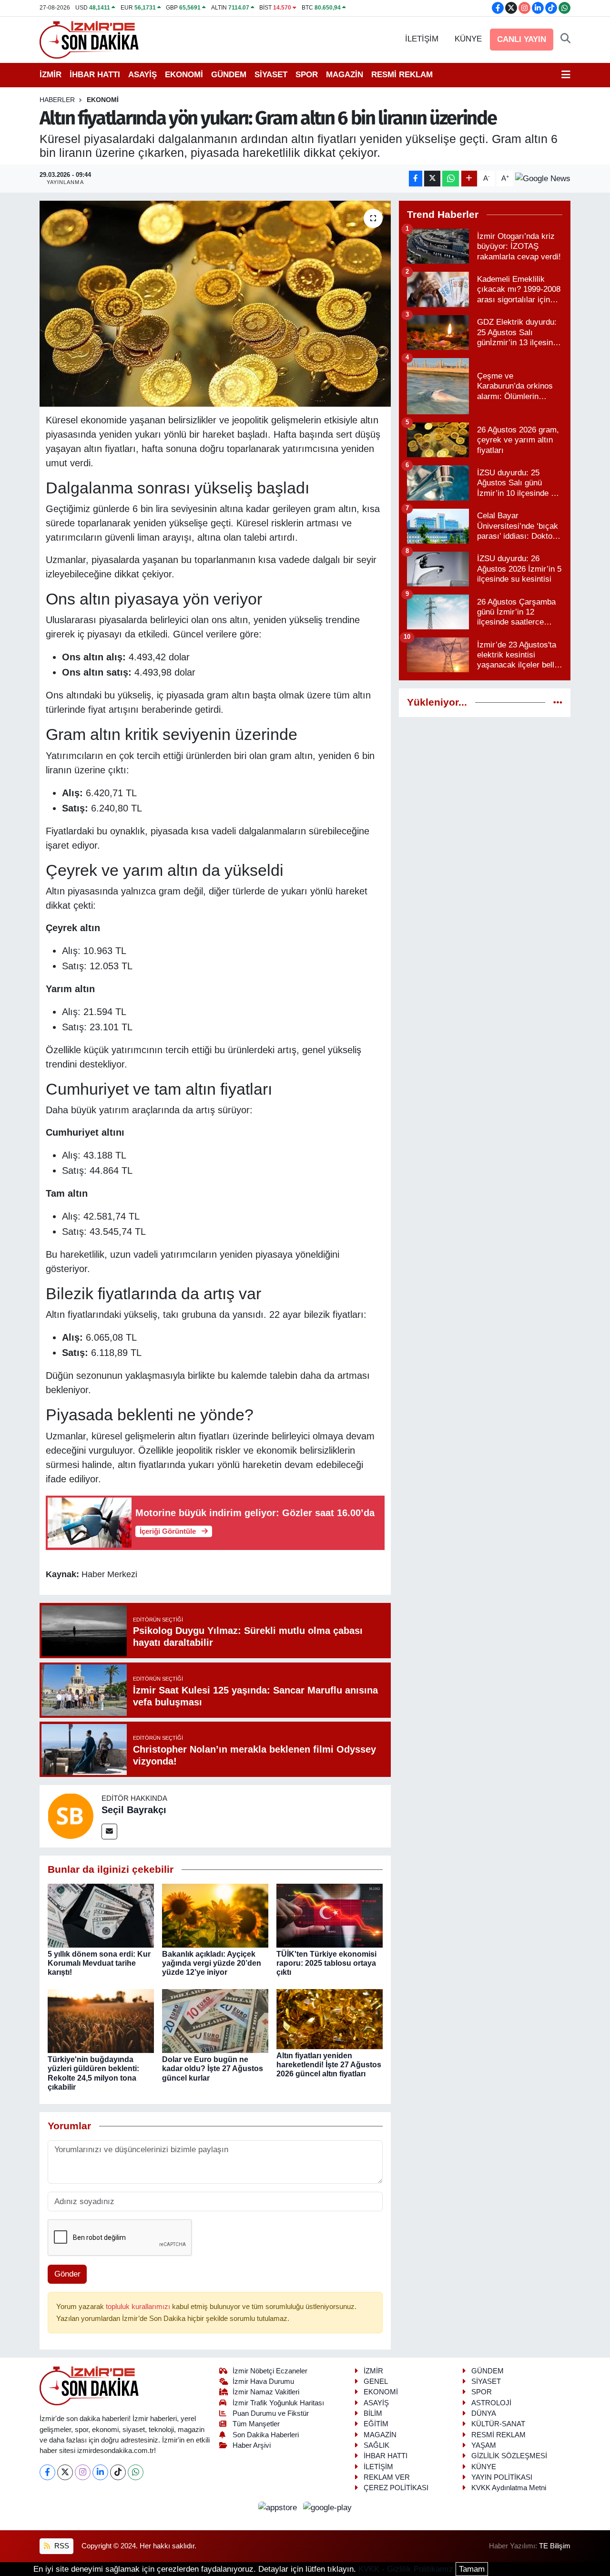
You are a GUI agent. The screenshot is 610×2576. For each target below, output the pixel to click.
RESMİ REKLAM (402, 75)
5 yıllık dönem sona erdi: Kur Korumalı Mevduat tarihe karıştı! (99, 1963)
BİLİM (373, 2413)
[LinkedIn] (100, 2472)
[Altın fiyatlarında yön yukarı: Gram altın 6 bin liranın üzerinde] (215, 304)
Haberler (57, 100)
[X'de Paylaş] (432, 179)
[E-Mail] (109, 1832)
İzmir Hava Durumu (263, 2381)
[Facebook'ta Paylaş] (416, 179)
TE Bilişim (555, 2546)
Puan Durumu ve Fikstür (271, 2413)
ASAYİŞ (142, 75)
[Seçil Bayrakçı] (71, 1816)
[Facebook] (47, 2472)
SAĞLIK (376, 2445)
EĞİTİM (376, 2424)
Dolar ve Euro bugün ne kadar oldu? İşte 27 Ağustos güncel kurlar (213, 2068)
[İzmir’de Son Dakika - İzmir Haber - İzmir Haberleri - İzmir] (90, 39)
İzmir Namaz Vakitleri (266, 2392)
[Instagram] (83, 2472)
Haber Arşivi (252, 2445)
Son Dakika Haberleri (266, 2435)
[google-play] (328, 2508)
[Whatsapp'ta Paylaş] (451, 179)
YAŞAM (484, 2445)
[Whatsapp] (136, 2472)
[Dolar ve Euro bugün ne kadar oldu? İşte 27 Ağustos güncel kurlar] (215, 2021)
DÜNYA (484, 2413)
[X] (65, 2472)
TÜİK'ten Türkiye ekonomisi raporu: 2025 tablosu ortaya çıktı (326, 1963)
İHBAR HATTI (95, 75)
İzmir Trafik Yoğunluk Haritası (278, 2403)
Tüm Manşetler (256, 2424)
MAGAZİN (345, 75)
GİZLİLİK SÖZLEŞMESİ (509, 2456)
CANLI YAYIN (522, 39)
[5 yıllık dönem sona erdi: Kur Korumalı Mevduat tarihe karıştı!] (101, 1915)
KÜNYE (468, 39)
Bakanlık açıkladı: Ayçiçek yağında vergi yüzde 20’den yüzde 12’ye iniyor (212, 1963)
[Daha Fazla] (469, 179)
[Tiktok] (118, 2472)
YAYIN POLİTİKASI (502, 2477)
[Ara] (565, 39)
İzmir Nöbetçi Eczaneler (270, 2371)
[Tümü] (558, 703)
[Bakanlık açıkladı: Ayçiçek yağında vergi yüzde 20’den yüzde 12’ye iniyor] (215, 1915)
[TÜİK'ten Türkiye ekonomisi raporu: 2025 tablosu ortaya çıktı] (330, 1915)
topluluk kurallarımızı (139, 2307)
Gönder (67, 2274)
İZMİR (51, 75)
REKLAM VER (387, 2477)
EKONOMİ (184, 75)
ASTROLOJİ (491, 2403)
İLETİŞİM (422, 39)
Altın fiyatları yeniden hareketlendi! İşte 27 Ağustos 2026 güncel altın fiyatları (329, 2065)
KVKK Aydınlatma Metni (509, 2488)
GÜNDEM (229, 75)
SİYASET (271, 75)
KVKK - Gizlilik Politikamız (406, 2569)
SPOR (307, 75)
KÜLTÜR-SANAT (498, 2424)
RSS (61, 2546)
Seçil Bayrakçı (134, 1810)
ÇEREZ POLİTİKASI (396, 2488)
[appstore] (279, 2508)
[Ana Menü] (566, 75)
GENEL (376, 2381)
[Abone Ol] (543, 178)
